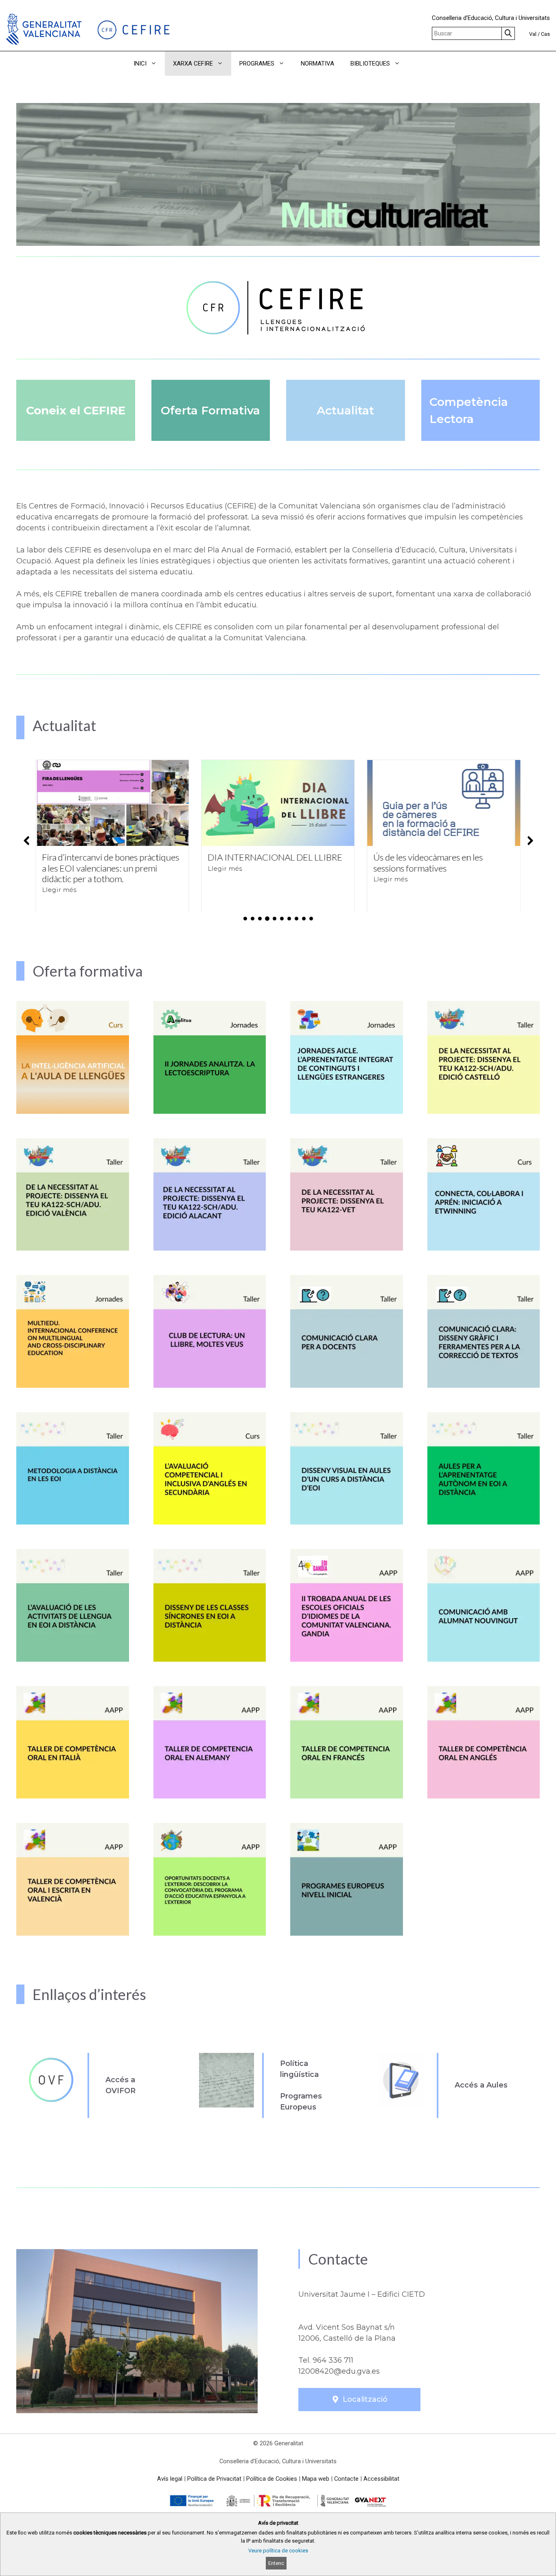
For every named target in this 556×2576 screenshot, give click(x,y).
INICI (140, 64)
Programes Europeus (301, 2102)
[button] (419, 64)
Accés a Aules (481, 2085)
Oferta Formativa (210, 410)
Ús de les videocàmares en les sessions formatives (262, 862)
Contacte (346, 2479)
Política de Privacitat (214, 2479)
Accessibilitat (381, 2479)
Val (533, 34)
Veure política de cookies (278, 2551)
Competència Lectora (469, 410)
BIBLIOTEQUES (370, 64)
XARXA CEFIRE (193, 64)
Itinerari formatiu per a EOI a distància (428, 862)
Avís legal (170, 2479)
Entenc (276, 2563)
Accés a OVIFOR (120, 2085)
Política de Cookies (272, 2479)
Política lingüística (299, 2069)
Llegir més (59, 868)
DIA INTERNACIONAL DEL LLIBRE (109, 857)
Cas (545, 34)
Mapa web (316, 2479)
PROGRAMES (257, 64)
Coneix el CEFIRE (76, 410)
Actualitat (345, 410)
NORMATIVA (317, 64)
